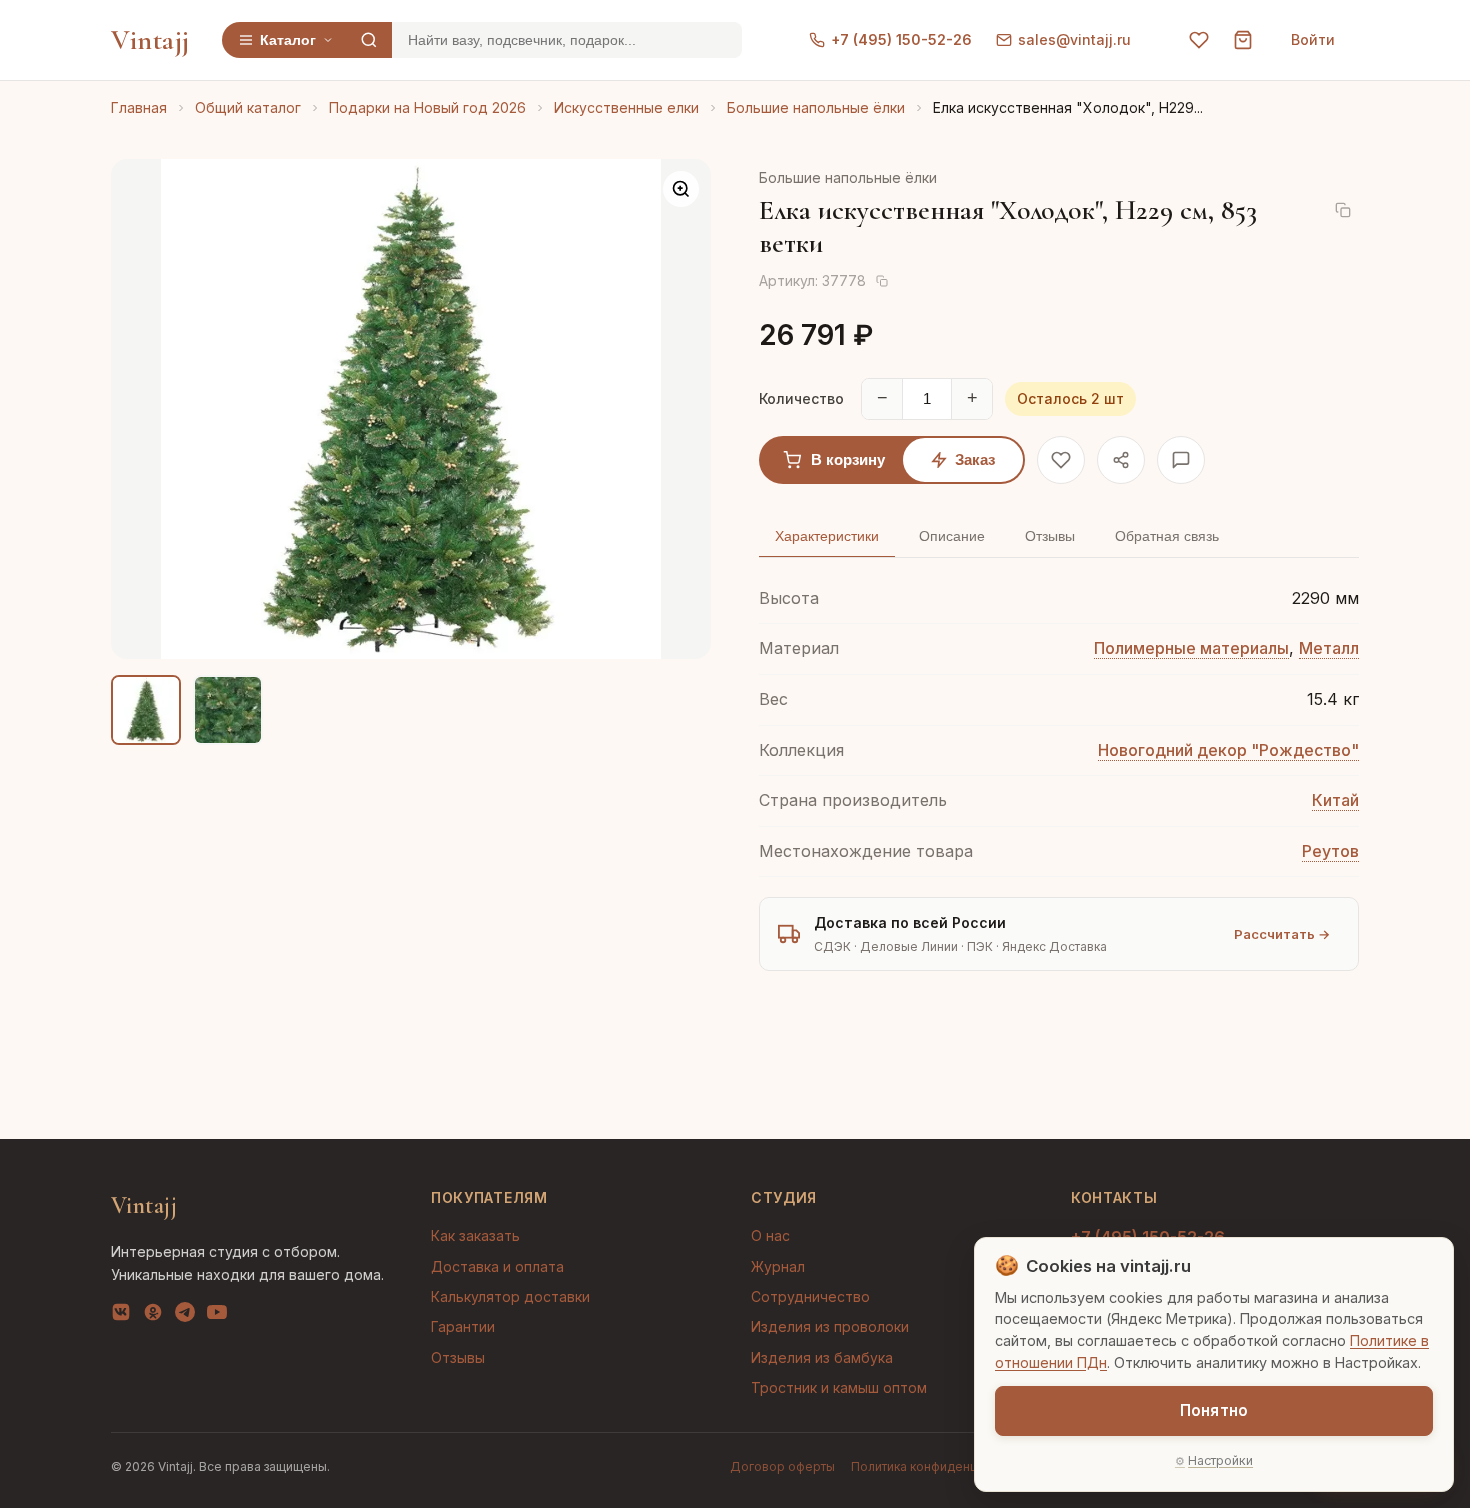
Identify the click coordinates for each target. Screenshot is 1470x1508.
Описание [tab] (952, 536)
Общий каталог (248, 107)
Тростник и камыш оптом (839, 1387)
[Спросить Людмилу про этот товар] (1181, 460)
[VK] (121, 1316)
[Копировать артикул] (882, 281)
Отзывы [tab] (1050, 536)
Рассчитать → (1282, 934)
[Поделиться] (1121, 460)
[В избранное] (1061, 460)
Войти (1313, 39)
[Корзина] (1243, 40)
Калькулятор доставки (510, 1296)
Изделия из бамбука (822, 1357)
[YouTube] (217, 1316)
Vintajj (150, 40)
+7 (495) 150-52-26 (901, 39)
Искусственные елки (626, 107)
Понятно (1214, 1410)
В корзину (848, 459)
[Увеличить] (681, 189)
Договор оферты (782, 1466)
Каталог (288, 40)
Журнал (778, 1266)
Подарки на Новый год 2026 (427, 107)
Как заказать (475, 1235)
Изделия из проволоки (830, 1326)
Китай (1335, 800)
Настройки (1220, 1460)
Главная (139, 107)
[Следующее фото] (679, 409)
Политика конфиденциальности (945, 1466)
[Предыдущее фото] (143, 409)
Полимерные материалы (1191, 648)
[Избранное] (1199, 40)
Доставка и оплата (497, 1266)
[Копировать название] (1343, 210)
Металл (1329, 648)
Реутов (1330, 851)
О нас (770, 1235)
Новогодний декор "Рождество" (1228, 750)
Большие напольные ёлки (816, 107)
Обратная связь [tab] (1167, 536)
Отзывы (458, 1357)
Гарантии (463, 1326)
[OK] (153, 1316)
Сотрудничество (810, 1296)
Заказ (975, 459)
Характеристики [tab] (827, 536)
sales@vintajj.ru (1074, 39)
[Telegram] (185, 1316)
